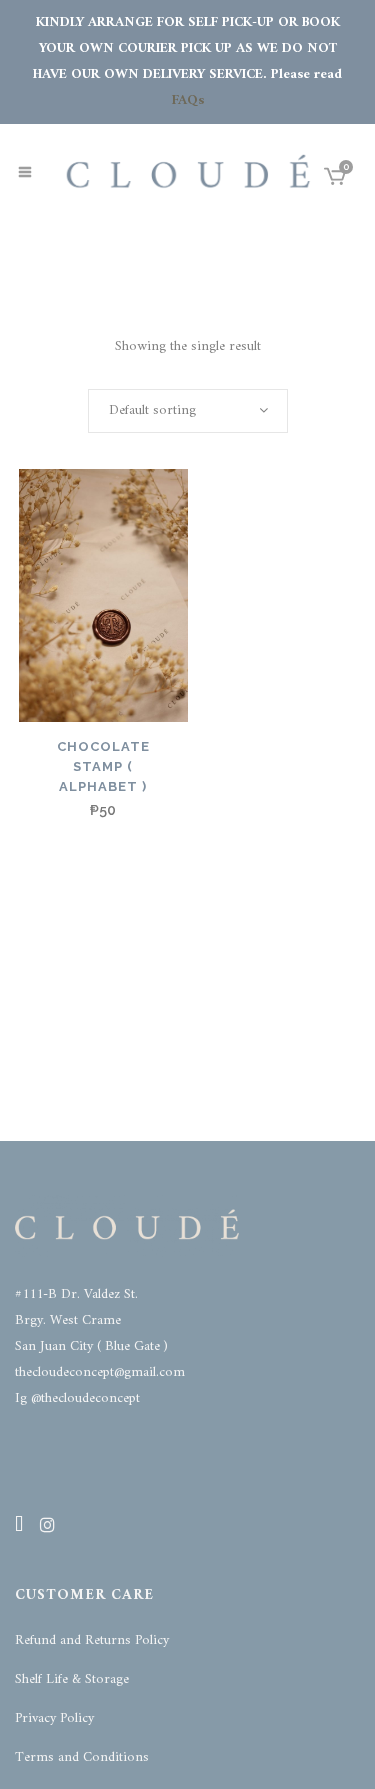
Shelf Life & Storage (72, 1680)
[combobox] (188, 411)
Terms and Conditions (82, 1758)
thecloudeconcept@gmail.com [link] (100, 1372)
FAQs (188, 100)
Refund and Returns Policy (92, 1641)
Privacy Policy (54, 1719)
